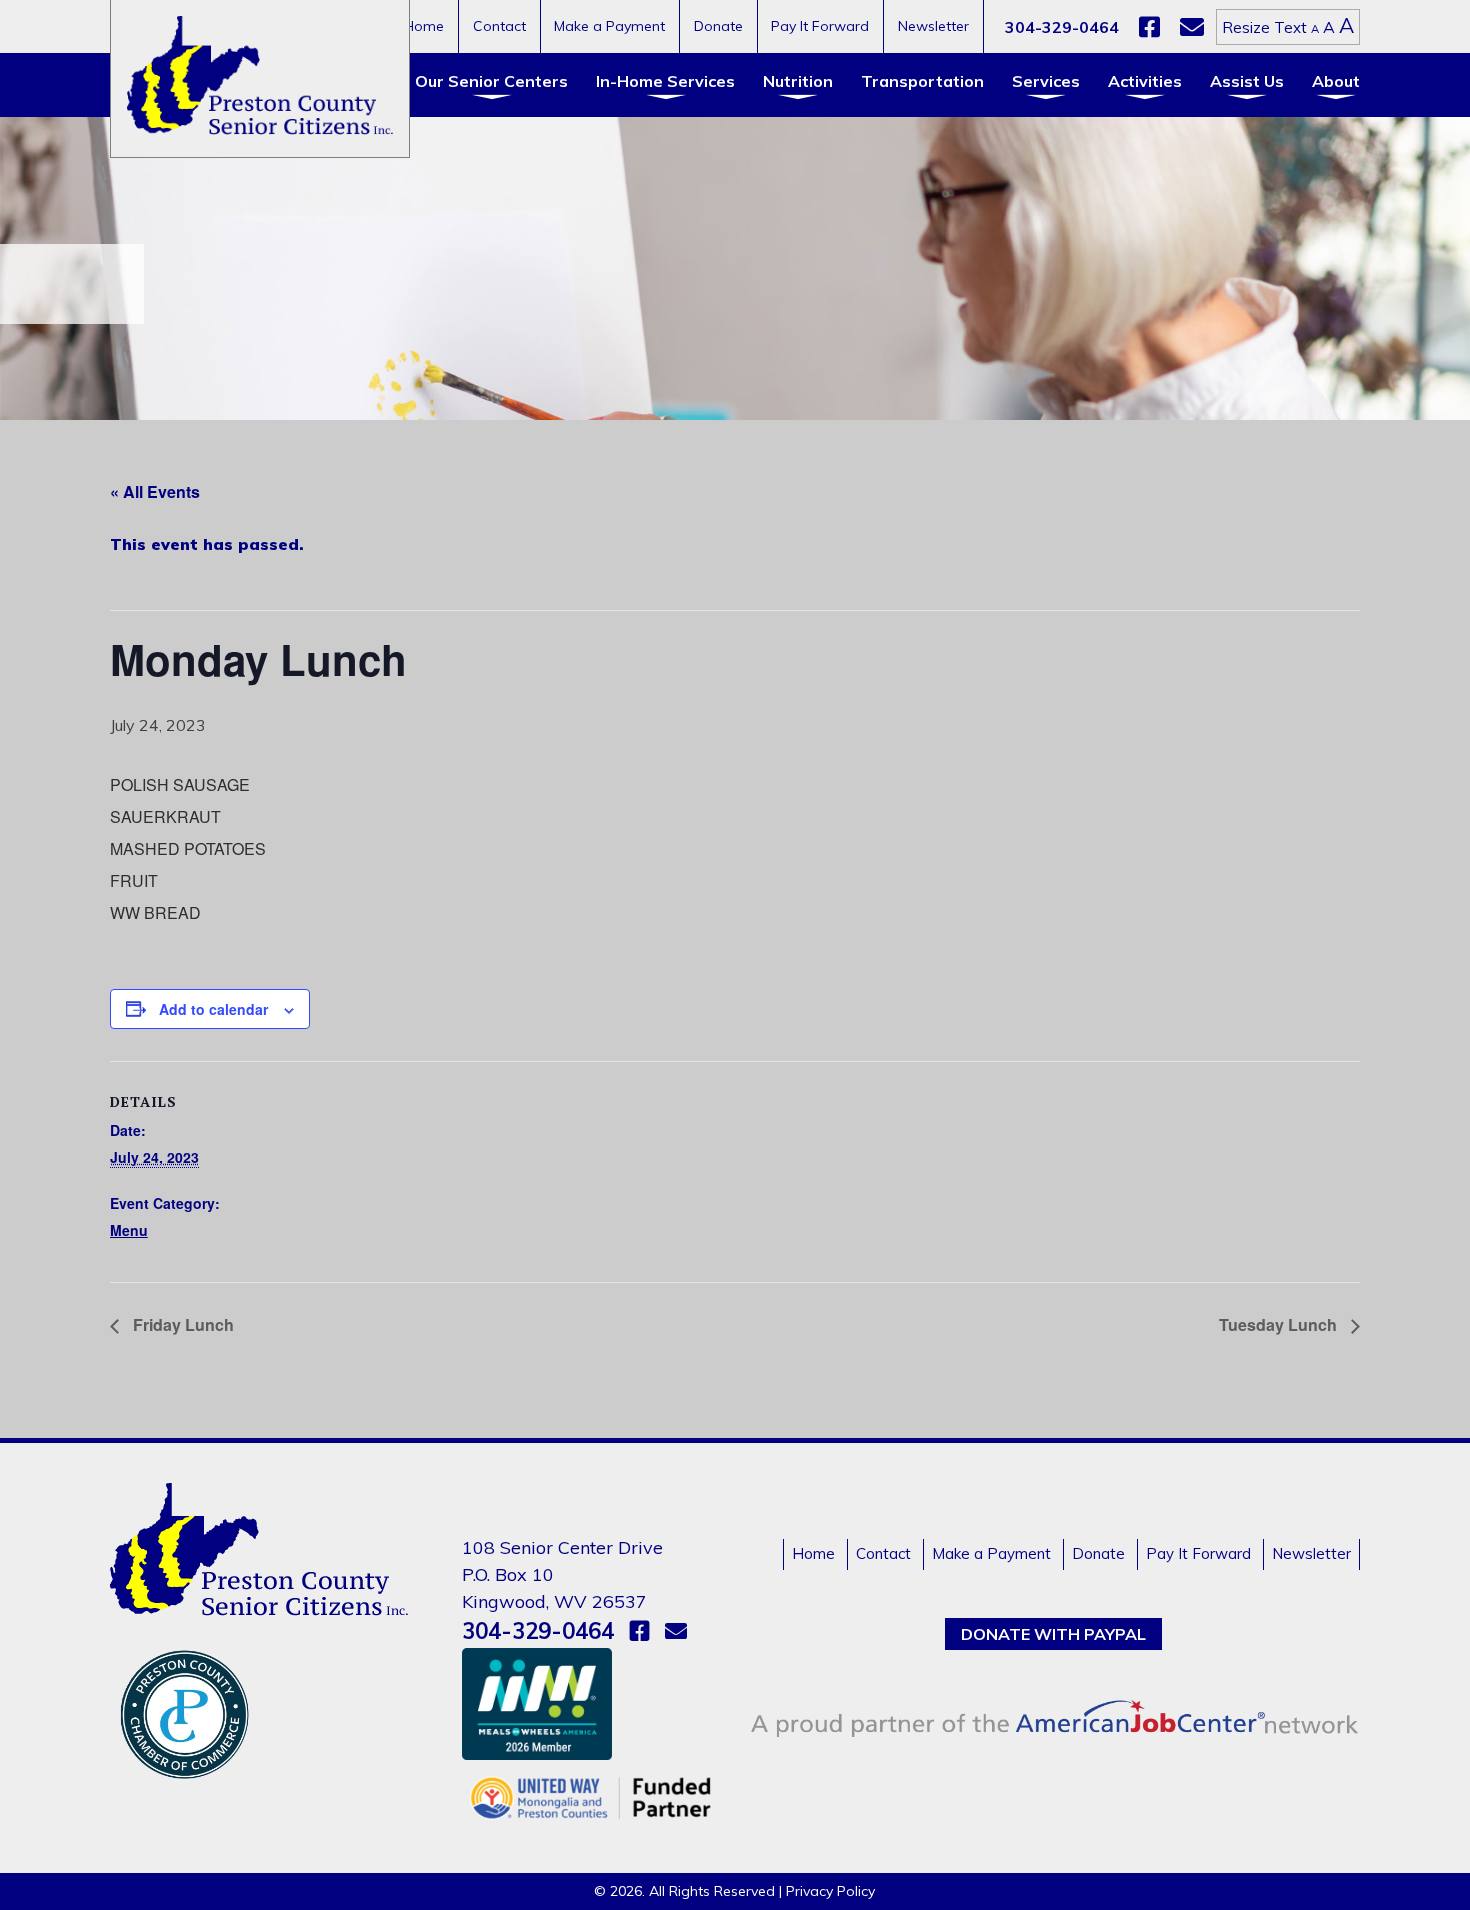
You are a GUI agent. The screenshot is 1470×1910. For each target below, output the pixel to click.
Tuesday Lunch (1280, 1324)
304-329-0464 (1062, 27)
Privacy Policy (830, 1891)
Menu (129, 1230)
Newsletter (933, 26)
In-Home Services (665, 81)
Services (1046, 81)
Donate (718, 26)
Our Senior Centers (491, 81)
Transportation (922, 81)
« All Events (155, 491)
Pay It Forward (820, 26)
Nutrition (798, 81)
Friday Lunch (181, 1324)
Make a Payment (609, 26)
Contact (499, 26)
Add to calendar (213, 1009)
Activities (1145, 81)
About (1336, 81)
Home (424, 26)
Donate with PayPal (1053, 1634)
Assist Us (1247, 81)
